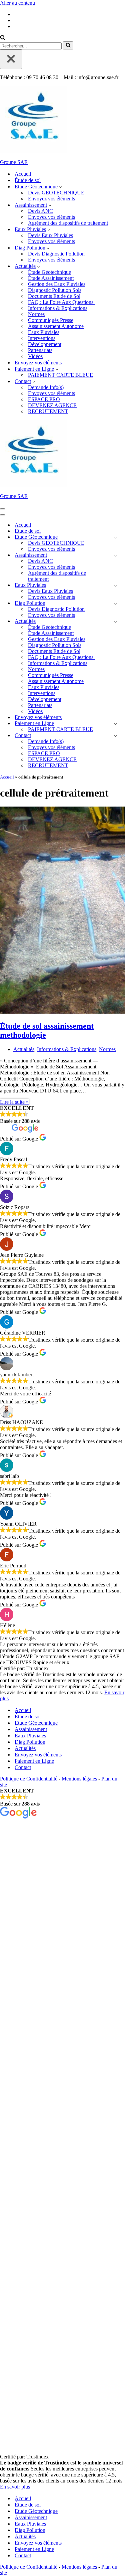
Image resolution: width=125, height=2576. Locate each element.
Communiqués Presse (51, 320)
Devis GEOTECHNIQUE (56, 193)
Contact (23, 1767)
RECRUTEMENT (48, 411)
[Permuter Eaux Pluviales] (115, 585)
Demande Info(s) (46, 387)
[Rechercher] (3, 38)
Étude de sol (28, 180)
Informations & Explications (58, 308)
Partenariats (40, 350)
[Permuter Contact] (115, 736)
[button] (60, 187)
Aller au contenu (17, 3)
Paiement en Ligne (34, 1761)
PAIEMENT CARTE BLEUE (60, 375)
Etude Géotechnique (36, 1723)
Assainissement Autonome (56, 326)
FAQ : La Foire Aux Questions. (61, 302)
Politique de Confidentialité (29, 1779)
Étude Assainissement (51, 278)
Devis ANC (40, 211)
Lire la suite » (14, 1102)
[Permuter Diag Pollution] (115, 603)
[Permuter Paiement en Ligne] (115, 724)
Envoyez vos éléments (51, 199)
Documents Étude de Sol (54, 296)
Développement (45, 344)
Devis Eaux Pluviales (50, 235)
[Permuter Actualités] (115, 621)
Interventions (42, 338)
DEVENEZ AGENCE (52, 405)
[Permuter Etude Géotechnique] (115, 537)
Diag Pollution (30, 1742)
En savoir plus (15, 2487)
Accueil (23, 174)
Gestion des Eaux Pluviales (57, 284)
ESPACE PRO (44, 399)
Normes (36, 314)
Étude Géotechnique (49, 272)
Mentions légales (79, 1779)
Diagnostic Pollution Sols (55, 290)
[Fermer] (11, 59)
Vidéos (35, 356)
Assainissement (31, 1729)
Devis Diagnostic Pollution (56, 254)
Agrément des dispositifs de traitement (68, 223)
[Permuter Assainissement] (115, 555)
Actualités (24, 1049)
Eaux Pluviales (44, 332)
